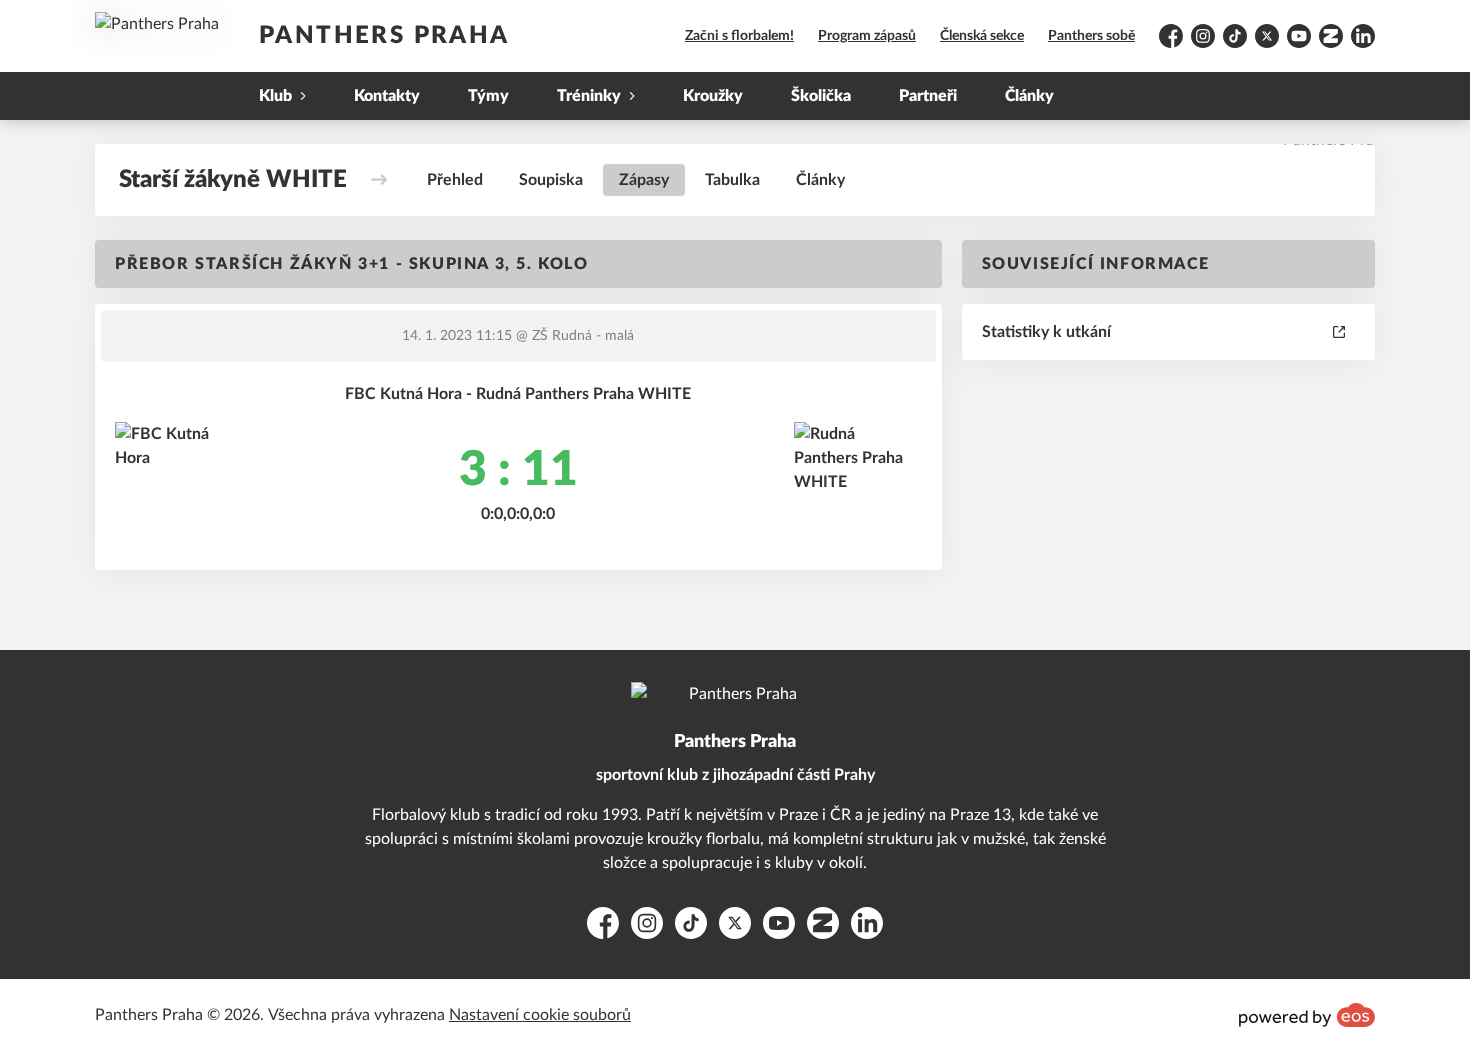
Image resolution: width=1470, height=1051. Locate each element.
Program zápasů (867, 36)
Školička (821, 96)
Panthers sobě (1091, 36)
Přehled (455, 180)
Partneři (928, 96)
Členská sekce (982, 36)
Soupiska (551, 180)
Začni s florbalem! (739, 36)
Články (1029, 96)
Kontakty (387, 96)
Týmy (488, 96)
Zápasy (644, 180)
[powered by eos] (1307, 1015)
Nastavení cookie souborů (540, 1015)
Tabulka (732, 180)
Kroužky (713, 96)
